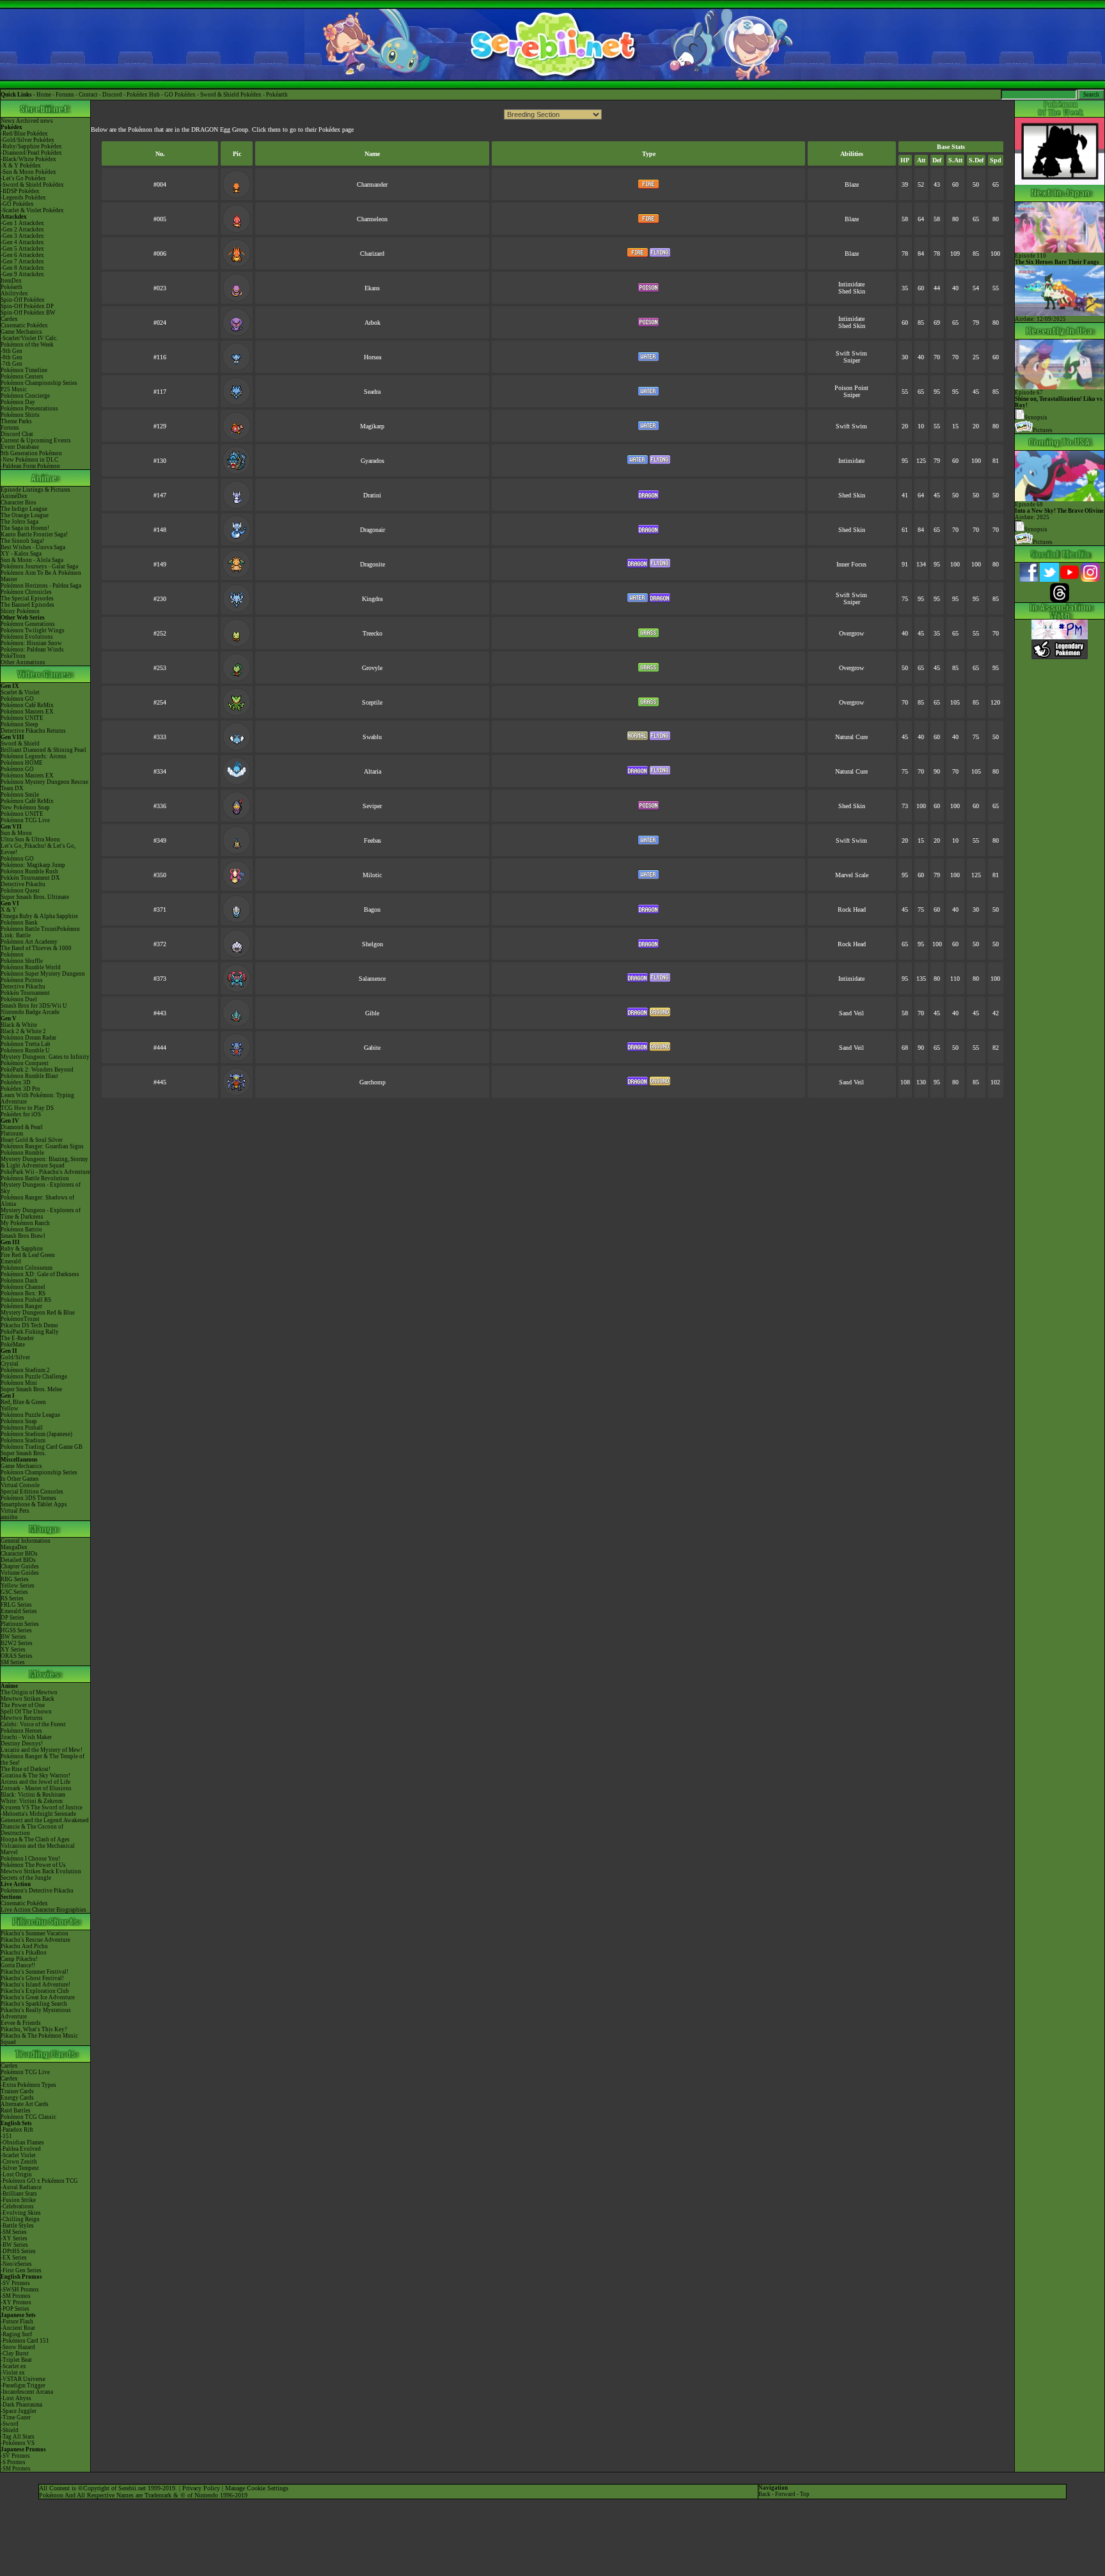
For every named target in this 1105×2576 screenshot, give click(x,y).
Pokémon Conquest (25, 1063)
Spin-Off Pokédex (23, 300)
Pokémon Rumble (22, 1153)
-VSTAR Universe (23, 2379)
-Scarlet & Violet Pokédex (32, 210)
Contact (88, 95)
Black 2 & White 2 (23, 1031)
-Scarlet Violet (18, 2155)
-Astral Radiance (21, 2187)
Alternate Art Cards (25, 2104)
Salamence (372, 979)
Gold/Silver (15, 1357)
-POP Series (15, 2309)
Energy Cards (17, 2098)
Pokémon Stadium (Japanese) (36, 1434)
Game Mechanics (21, 332)
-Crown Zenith (19, 2162)
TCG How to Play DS (27, 1108)
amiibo (9, 1517)
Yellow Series (18, 1586)
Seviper (372, 806)
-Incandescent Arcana (27, 2392)
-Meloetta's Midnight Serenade (38, 1814)
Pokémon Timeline (24, 370)
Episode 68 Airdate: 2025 (1059, 511)
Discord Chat (17, 434)
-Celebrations (17, 2206)
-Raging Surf (16, 2334)
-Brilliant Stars (19, 2194)
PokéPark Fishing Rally (30, 1332)
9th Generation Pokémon (31, 453)
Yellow (10, 1409)
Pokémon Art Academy (29, 942)
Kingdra (372, 599)
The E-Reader (17, 1338)
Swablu (372, 737)
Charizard (372, 254)
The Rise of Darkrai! (26, 1769)
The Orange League (25, 515)
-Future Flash (17, 2322)
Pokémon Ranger (21, 1306)
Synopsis (1036, 529)
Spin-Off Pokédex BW (28, 313)
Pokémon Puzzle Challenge (34, 1377)
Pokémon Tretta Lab (26, 1044)
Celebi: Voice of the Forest (33, 1724)
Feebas (372, 840)
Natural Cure (851, 737)
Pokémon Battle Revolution (35, 1178)
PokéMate (13, 1345)
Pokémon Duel (19, 999)
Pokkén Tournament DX (30, 878)
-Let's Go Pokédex (23, 178)
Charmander (372, 184)
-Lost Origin (16, 2174)
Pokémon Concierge (25, 396)
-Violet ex (13, 2373)
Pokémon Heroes (21, 1731)
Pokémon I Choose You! (30, 1859)
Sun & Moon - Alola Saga (32, 560)
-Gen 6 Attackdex (22, 255)
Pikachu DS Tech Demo (29, 1325)
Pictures (1043, 430)
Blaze (852, 184)
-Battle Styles (17, 2226)
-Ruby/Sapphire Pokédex (31, 146)
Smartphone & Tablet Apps (34, 1504)
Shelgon (372, 944)
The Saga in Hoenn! (25, 528)
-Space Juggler (19, 2411)
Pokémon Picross (22, 980)
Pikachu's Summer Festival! (35, 1972)
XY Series (13, 1650)
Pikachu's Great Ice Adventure (38, 1997)
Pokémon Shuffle (22, 961)
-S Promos (13, 2462)
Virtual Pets (15, 1511)
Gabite (372, 1048)
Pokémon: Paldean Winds (32, 650)
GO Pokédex (180, 95)
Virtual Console (20, 1485)
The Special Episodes (27, 598)
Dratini (372, 495)
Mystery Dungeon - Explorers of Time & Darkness (41, 1214)
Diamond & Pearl (22, 1127)
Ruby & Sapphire (22, 1249)
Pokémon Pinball (22, 1428)
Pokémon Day (18, 402)
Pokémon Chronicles (26, 592)
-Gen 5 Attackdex (22, 249)
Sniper (852, 360)
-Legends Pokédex (23, 198)
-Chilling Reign (20, 2219)
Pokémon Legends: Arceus (34, 756)
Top (805, 2494)
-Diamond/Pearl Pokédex (31, 153)
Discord (112, 95)
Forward (785, 2494)
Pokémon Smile (20, 795)
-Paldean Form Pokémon (30, 466)
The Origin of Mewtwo (29, 1692)
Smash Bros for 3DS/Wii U (34, 1006)
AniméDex (14, 496)
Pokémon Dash (19, 1281)
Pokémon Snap (19, 1421)
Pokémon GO (17, 699)
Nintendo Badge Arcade (30, 1012)
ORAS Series (17, 1656)
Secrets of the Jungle (26, 1878)
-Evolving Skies (21, 2213)
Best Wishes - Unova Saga (33, 547)
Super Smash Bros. (23, 1453)
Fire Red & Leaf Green (28, 1255)
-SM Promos (16, 2296)
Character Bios (19, 503)
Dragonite (372, 564)
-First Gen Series (21, 2270)
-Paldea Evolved (21, 2149)
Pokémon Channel (23, 1287)
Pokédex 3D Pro (20, 1089)
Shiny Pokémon (20, 611)
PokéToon (13, 656)
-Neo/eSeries (16, 2264)
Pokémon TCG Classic (28, 2117)
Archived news (35, 121)
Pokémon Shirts (20, 415)
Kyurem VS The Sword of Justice (42, 1807)
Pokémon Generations (28, 624)
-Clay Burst (15, 2354)
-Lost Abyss (16, 2398)
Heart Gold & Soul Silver (32, 1140)
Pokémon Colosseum (27, 1268)
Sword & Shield (20, 744)
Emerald (11, 1261)
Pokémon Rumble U (25, 1050)
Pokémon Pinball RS (26, 1300)
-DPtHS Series (18, 2251)
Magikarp (372, 426)
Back (764, 2494)
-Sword (10, 2424)
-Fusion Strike (18, 2200)
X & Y (9, 910)
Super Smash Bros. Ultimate (35, 897)
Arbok (372, 323)
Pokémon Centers (22, 377)
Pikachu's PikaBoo (24, 1953)
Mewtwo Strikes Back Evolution (41, 1871)
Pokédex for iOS (21, 1114)
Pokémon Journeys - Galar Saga (39, 566)
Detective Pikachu (23, 884)
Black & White (19, 1025)
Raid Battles (16, 2111)
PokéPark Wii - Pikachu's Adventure (45, 1172)
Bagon (372, 909)
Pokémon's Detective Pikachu (37, 1891)
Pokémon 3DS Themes (28, 1498)
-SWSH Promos (20, 2290)
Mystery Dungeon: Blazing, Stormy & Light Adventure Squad (44, 1162)
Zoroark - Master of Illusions (36, 1788)
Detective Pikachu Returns (33, 731)
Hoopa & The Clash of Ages (35, 1839)
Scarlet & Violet (20, 692)
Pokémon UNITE (22, 718)
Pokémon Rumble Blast (29, 1076)
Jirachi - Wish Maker (26, 1737)
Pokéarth (277, 95)
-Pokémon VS (18, 2443)
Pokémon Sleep (20, 724)
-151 (6, 2136)
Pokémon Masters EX (27, 712)
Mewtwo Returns (22, 1718)
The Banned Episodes (27, 605)
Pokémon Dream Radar (28, 1038)
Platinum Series (20, 1624)
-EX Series (14, 2258)
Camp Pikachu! (19, 1959)
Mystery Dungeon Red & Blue (38, 1313)
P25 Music (14, 389)
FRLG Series (16, 1605)
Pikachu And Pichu (24, 1946)
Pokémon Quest (20, 891)
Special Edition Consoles (32, 1492)
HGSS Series (16, 1630)
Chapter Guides (20, 1566)
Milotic (372, 875)
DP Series (12, 1618)
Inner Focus (851, 564)
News (8, 121)
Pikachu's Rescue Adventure (35, 1940)
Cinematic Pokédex (24, 325)
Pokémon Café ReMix (27, 705)
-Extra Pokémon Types (28, 2085)
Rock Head (852, 909)
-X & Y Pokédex (21, 166)
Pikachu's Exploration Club (35, 1991)
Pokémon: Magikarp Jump (33, 865)
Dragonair (372, 530)
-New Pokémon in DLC (29, 460)
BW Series (13, 1637)
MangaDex (14, 1547)
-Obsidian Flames (22, 2143)
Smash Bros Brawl (23, 1236)
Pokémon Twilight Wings (33, 630)
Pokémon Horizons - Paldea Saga (41, 586)
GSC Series (14, 1592)
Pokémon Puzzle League (30, 1415)
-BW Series (14, 2245)
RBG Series (15, 1579)
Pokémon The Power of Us (33, 1865)
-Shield (10, 2430)
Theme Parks (16, 421)
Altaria (372, 771)
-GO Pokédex (17, 204)
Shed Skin (852, 291)
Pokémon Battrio (21, 1229)
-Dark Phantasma (21, 2405)
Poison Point (851, 388)
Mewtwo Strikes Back (27, 1699)
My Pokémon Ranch (25, 1223)
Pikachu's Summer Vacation (35, 1933)
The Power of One (23, 1705)
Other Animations (23, 662)
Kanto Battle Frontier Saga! (34, 535)
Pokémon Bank (19, 923)
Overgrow (851, 633)
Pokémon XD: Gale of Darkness (40, 1274)
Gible (372, 1013)
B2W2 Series (17, 1643)
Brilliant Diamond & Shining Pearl (43, 750)
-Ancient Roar (18, 2328)
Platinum (12, 1134)
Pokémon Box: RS (23, 1293)
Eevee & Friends (21, 2023)
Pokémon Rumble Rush (29, 871)
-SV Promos (15, 2283)
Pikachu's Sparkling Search (34, 2004)
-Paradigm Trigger (23, 2385)
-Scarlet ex (13, 2366)
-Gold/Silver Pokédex (27, 140)
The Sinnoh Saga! (22, 541)
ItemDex (11, 281)
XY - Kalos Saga (21, 554)
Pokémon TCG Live (25, 820)
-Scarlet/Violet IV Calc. (29, 338)
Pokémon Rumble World (31, 967)
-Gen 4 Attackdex (22, 242)
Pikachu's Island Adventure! (35, 1985)
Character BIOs (19, 1554)
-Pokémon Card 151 (25, 2341)
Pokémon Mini (19, 1383)
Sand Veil (851, 1013)
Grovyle (372, 668)
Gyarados (372, 461)
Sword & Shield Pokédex (231, 95)
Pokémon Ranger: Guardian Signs (42, 1146)
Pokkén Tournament (25, 993)
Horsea (372, 357)
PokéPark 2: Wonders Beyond (37, 1070)
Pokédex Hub (143, 95)
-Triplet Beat (16, 2360)
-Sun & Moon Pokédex (28, 172)
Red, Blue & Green (23, 1402)
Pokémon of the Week (27, 345)
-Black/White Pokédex (28, 159)
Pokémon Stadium (23, 1440)
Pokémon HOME (22, 763)
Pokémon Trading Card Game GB (42, 1447)
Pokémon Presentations (29, 409)
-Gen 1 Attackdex (22, 223)
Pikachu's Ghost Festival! (32, 1978)
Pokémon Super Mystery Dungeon (43, 974)
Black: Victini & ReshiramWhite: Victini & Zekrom (33, 1798)
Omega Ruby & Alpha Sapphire (39, 916)
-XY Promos (16, 2302)
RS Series (12, 1598)
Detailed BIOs (18, 1560)
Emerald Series (19, 1611)
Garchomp (372, 1082)
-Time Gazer (16, 2417)
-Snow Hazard (18, 2347)
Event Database (20, 447)
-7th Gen (12, 364)
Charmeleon (372, 219)
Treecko (372, 633)
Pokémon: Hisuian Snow (31, 643)
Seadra (372, 392)
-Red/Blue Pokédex (24, 134)
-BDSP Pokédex (20, 191)
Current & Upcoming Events (36, 441)
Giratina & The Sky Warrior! (35, 1776)
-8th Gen (12, 357)
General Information (26, 1541)
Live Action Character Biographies (43, 1910)
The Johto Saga (20, 522)
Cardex (9, 319)
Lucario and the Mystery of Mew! (42, 1750)
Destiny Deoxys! (22, 1744)
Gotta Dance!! (18, 1965)
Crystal (10, 1364)
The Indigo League (24, 509)
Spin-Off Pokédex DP (27, 306)
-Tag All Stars (18, 2437)
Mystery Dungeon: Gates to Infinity (45, 1057)
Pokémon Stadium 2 (25, 1370)
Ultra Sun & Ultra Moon (30, 839)
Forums (65, 95)
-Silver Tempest (20, 2168)
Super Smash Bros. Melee (31, 1389)
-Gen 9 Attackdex (22, 274)
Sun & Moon (16, 833)
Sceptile (372, 702)
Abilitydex (14, 293)
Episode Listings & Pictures (35, 490)
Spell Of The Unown (26, 1712)
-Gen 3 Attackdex (22, 236)
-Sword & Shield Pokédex (32, 185)
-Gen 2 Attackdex (22, 230)
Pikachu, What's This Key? (34, 2029)
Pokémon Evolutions (27, 637)
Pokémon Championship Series (39, 383)
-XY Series (14, 2238)
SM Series (13, 1662)
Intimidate (851, 284)
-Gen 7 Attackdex (22, 262)
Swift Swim (851, 353)
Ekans (372, 288)
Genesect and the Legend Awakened (45, 1820)
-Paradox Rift (17, 2130)
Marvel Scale (852, 875)
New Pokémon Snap (25, 808)
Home (44, 95)
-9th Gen (12, 351)
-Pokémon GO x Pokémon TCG (39, 2181)
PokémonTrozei (20, 1319)
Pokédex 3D (16, 1082)
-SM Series (14, 2232)
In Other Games (20, 1479)
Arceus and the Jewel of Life (35, 1782)
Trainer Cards (17, 2091)
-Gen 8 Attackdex (22, 268)
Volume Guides (20, 1573)
